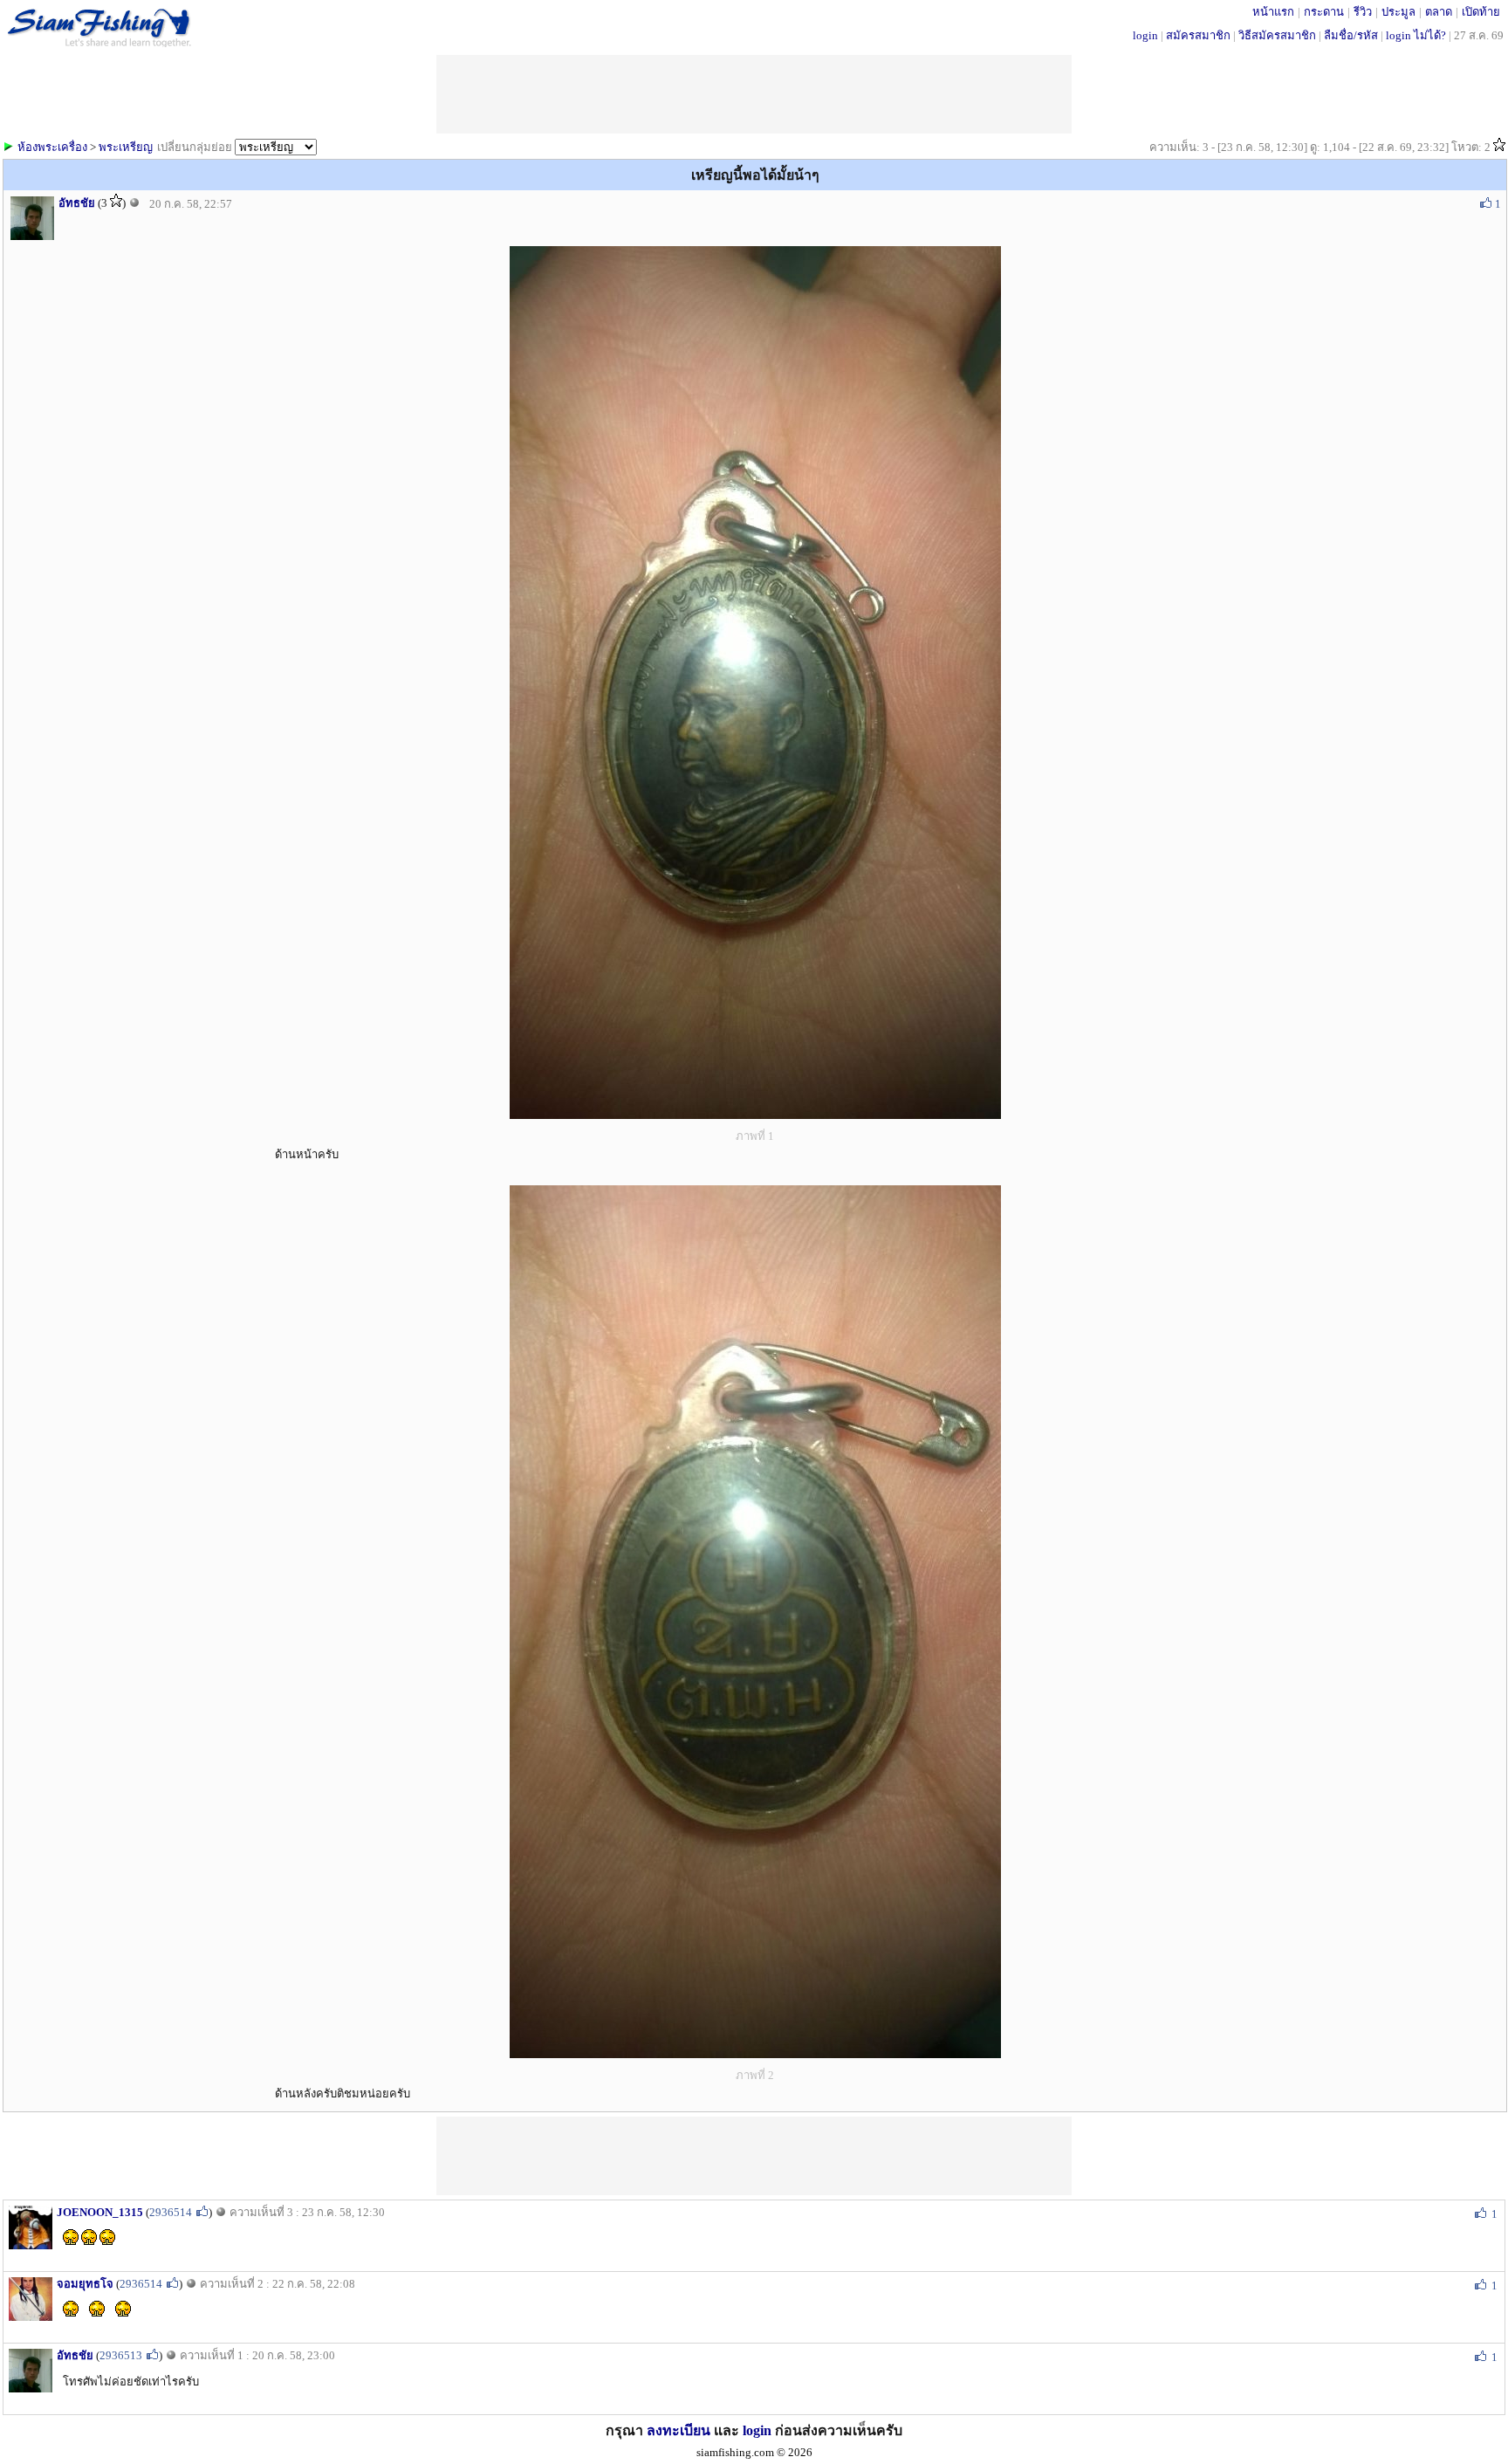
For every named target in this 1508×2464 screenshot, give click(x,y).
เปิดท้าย (1481, 12)
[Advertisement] (754, 2156)
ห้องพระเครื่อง (52, 147)
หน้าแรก (1273, 12)
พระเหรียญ (126, 147)
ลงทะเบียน (679, 2430)
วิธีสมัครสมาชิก (1277, 35)
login (1145, 35)
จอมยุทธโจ (85, 2284)
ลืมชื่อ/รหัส (1351, 35)
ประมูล (1398, 12)
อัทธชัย (77, 203)
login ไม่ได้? (1416, 35)
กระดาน (1324, 12)
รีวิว (1363, 12)
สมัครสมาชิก (1198, 35)
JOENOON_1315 (100, 2212)
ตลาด (1439, 12)
